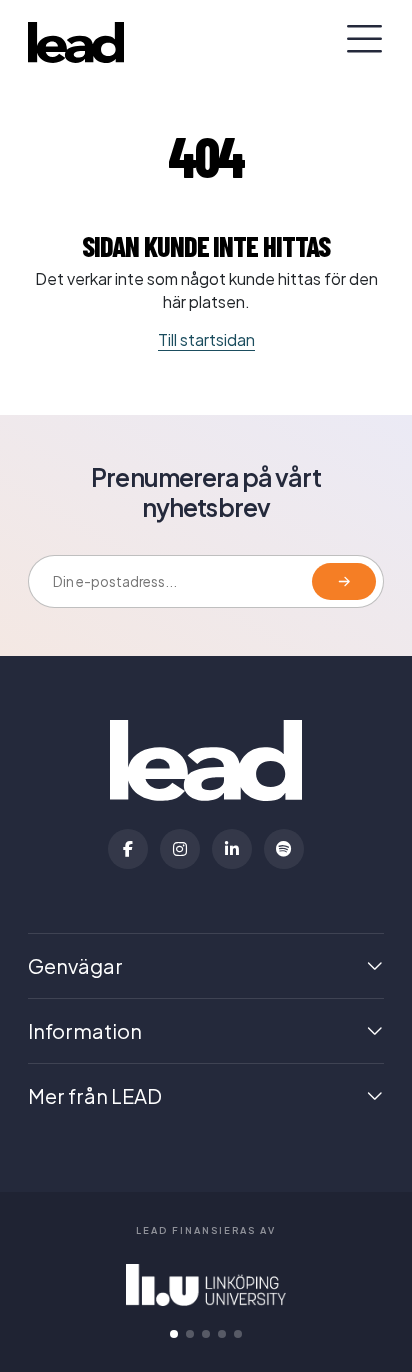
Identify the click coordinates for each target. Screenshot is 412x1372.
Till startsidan (206, 339)
